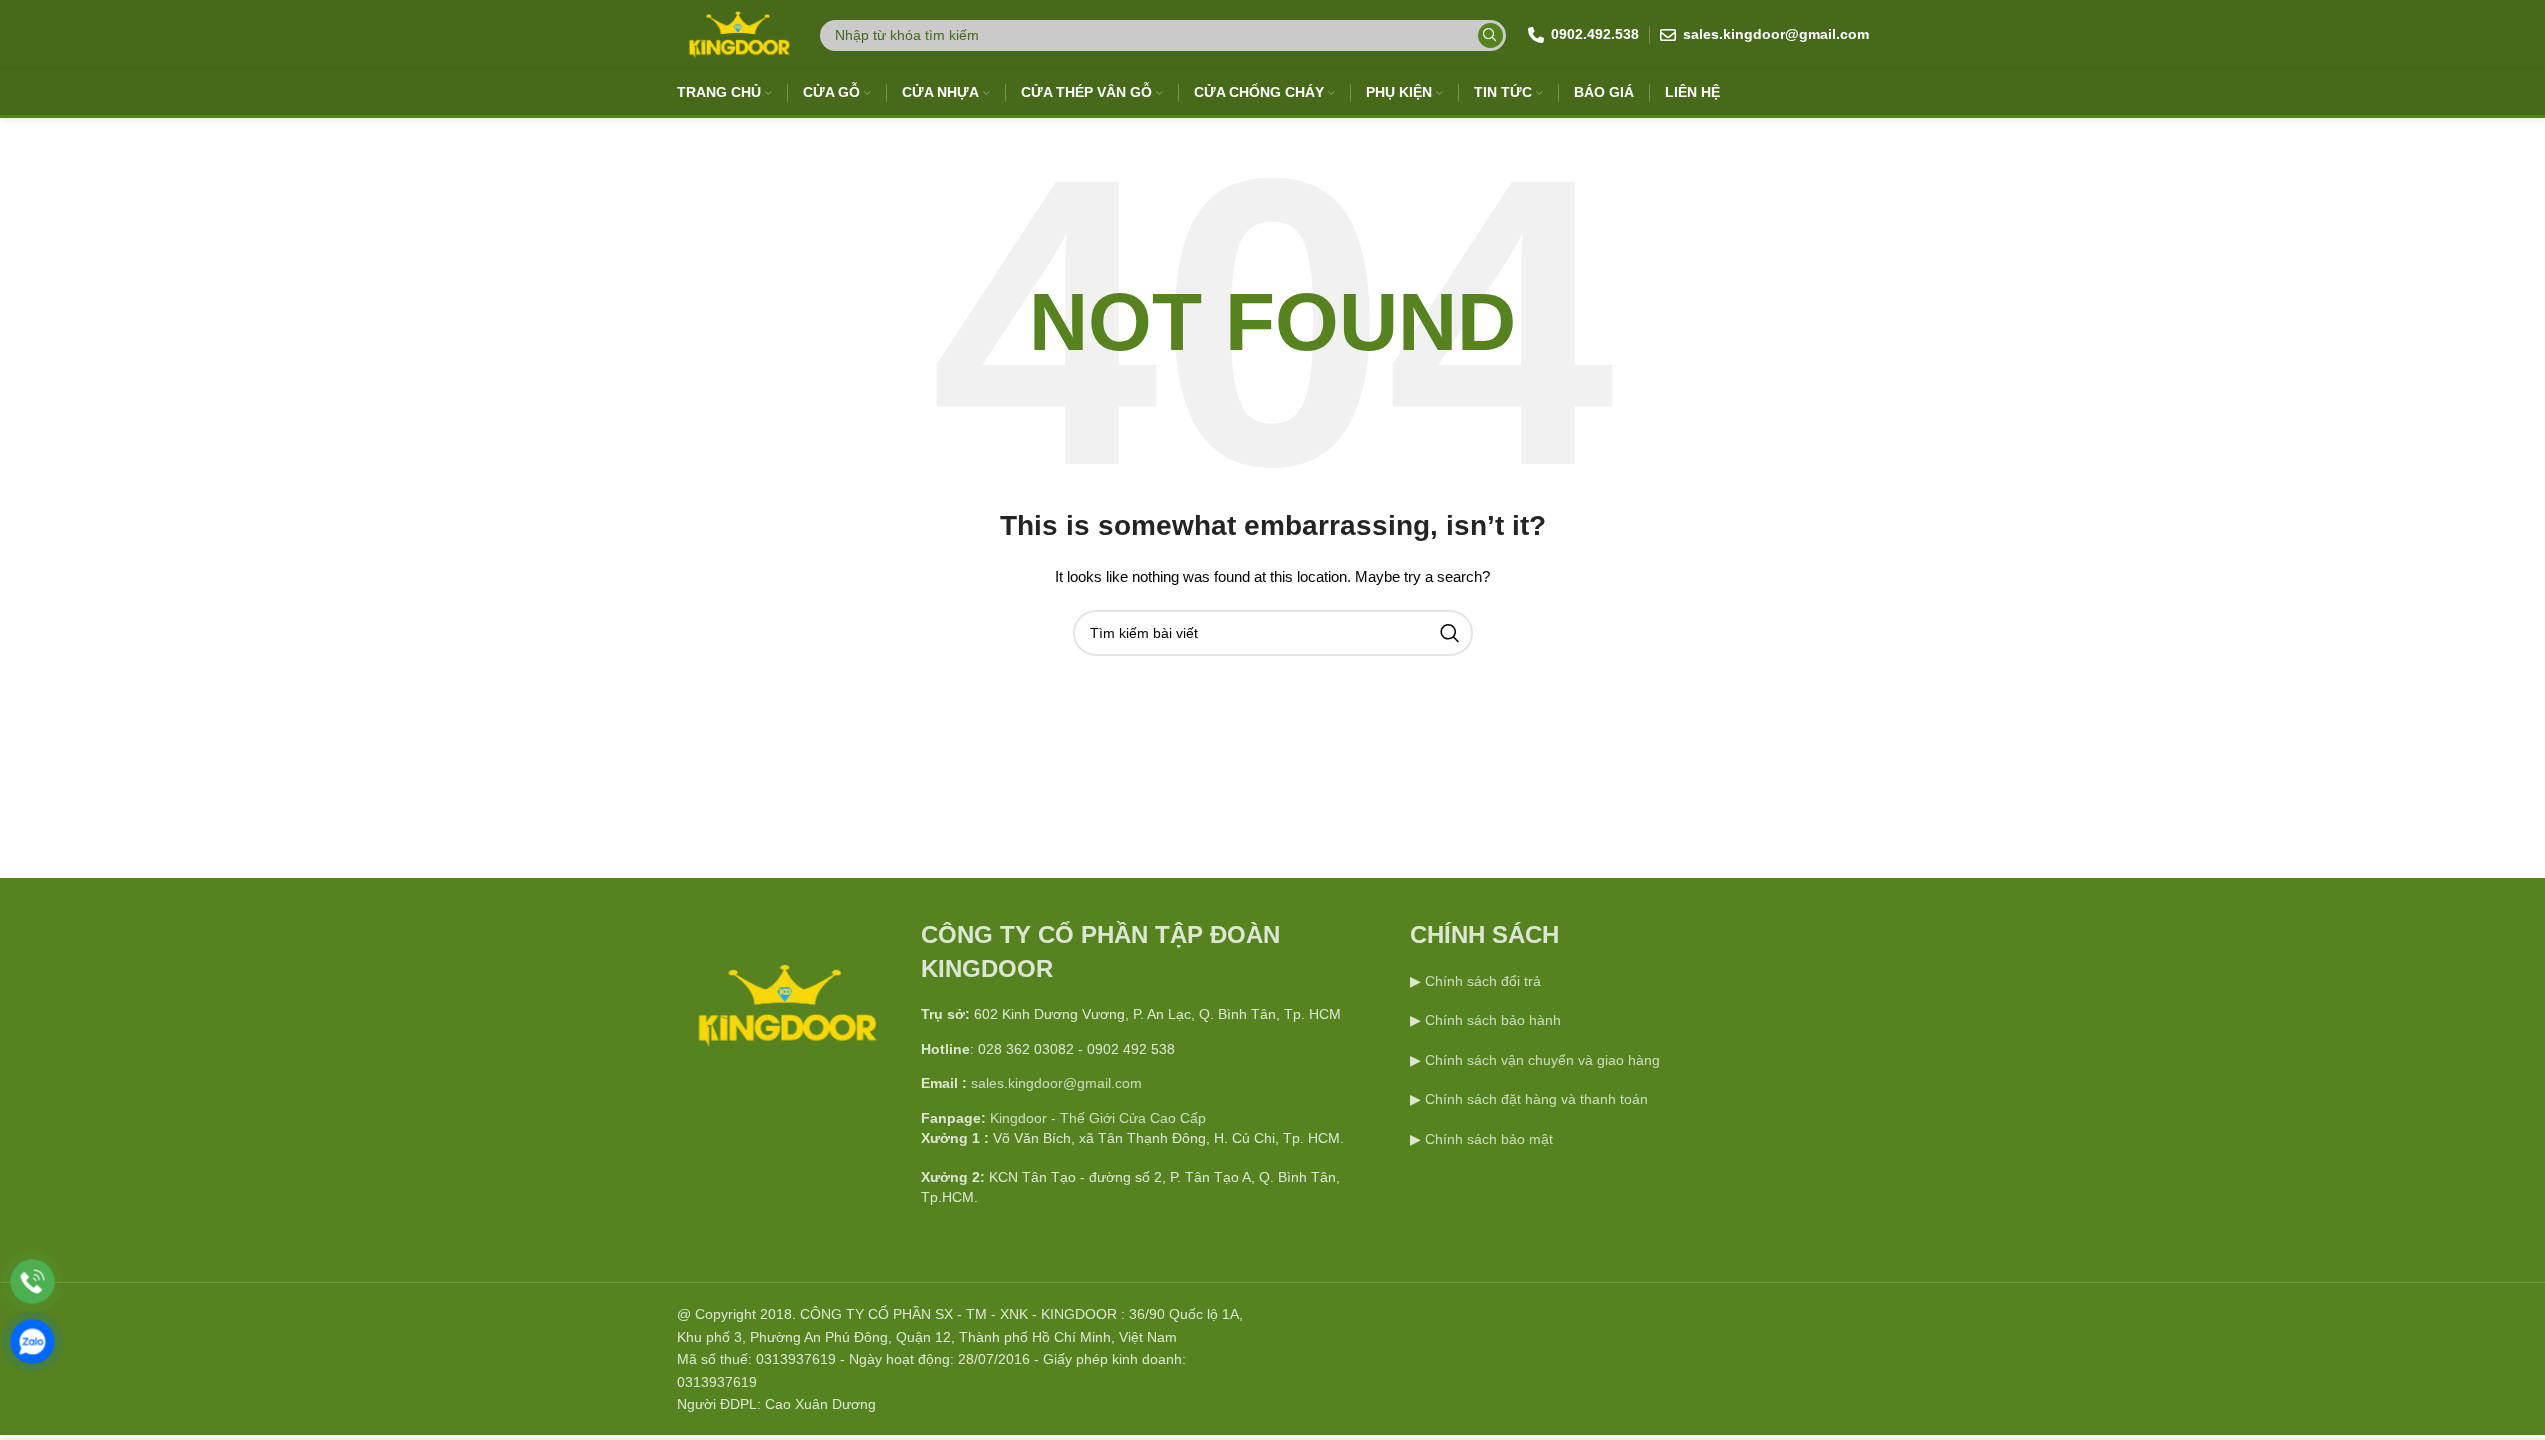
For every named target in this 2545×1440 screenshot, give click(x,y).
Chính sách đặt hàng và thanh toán (1536, 1099)
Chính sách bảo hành (1491, 1020)
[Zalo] (32, 1341)
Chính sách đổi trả (1481, 981)
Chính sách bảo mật (1489, 1139)
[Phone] (32, 1281)
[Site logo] (737, 34)
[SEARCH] (1490, 35)
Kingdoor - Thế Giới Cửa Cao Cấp (1098, 1118)
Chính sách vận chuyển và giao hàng (1542, 1060)
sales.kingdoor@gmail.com (1056, 1083)
